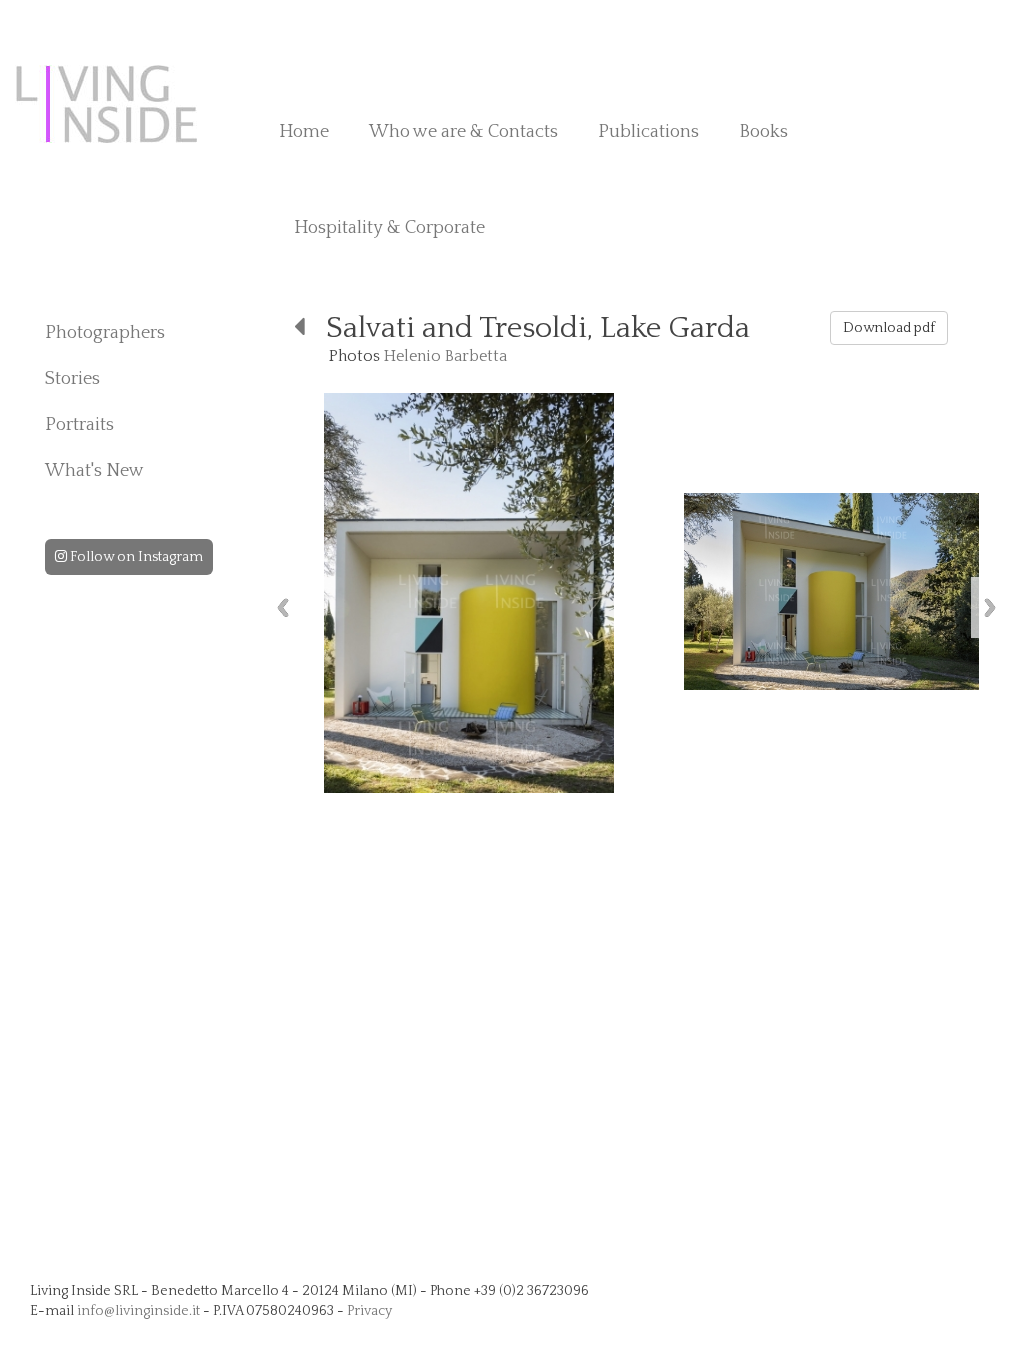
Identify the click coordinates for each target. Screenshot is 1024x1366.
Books (763, 132)
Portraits (79, 425)
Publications (648, 132)
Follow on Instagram (135, 557)
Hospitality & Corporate (389, 228)
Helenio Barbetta (445, 356)
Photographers (105, 333)
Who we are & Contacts (463, 132)
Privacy (369, 1311)
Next (990, 607)
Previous (283, 607)
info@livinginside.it (138, 1311)
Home (304, 132)
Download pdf (889, 328)
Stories (72, 379)
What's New (94, 471)
